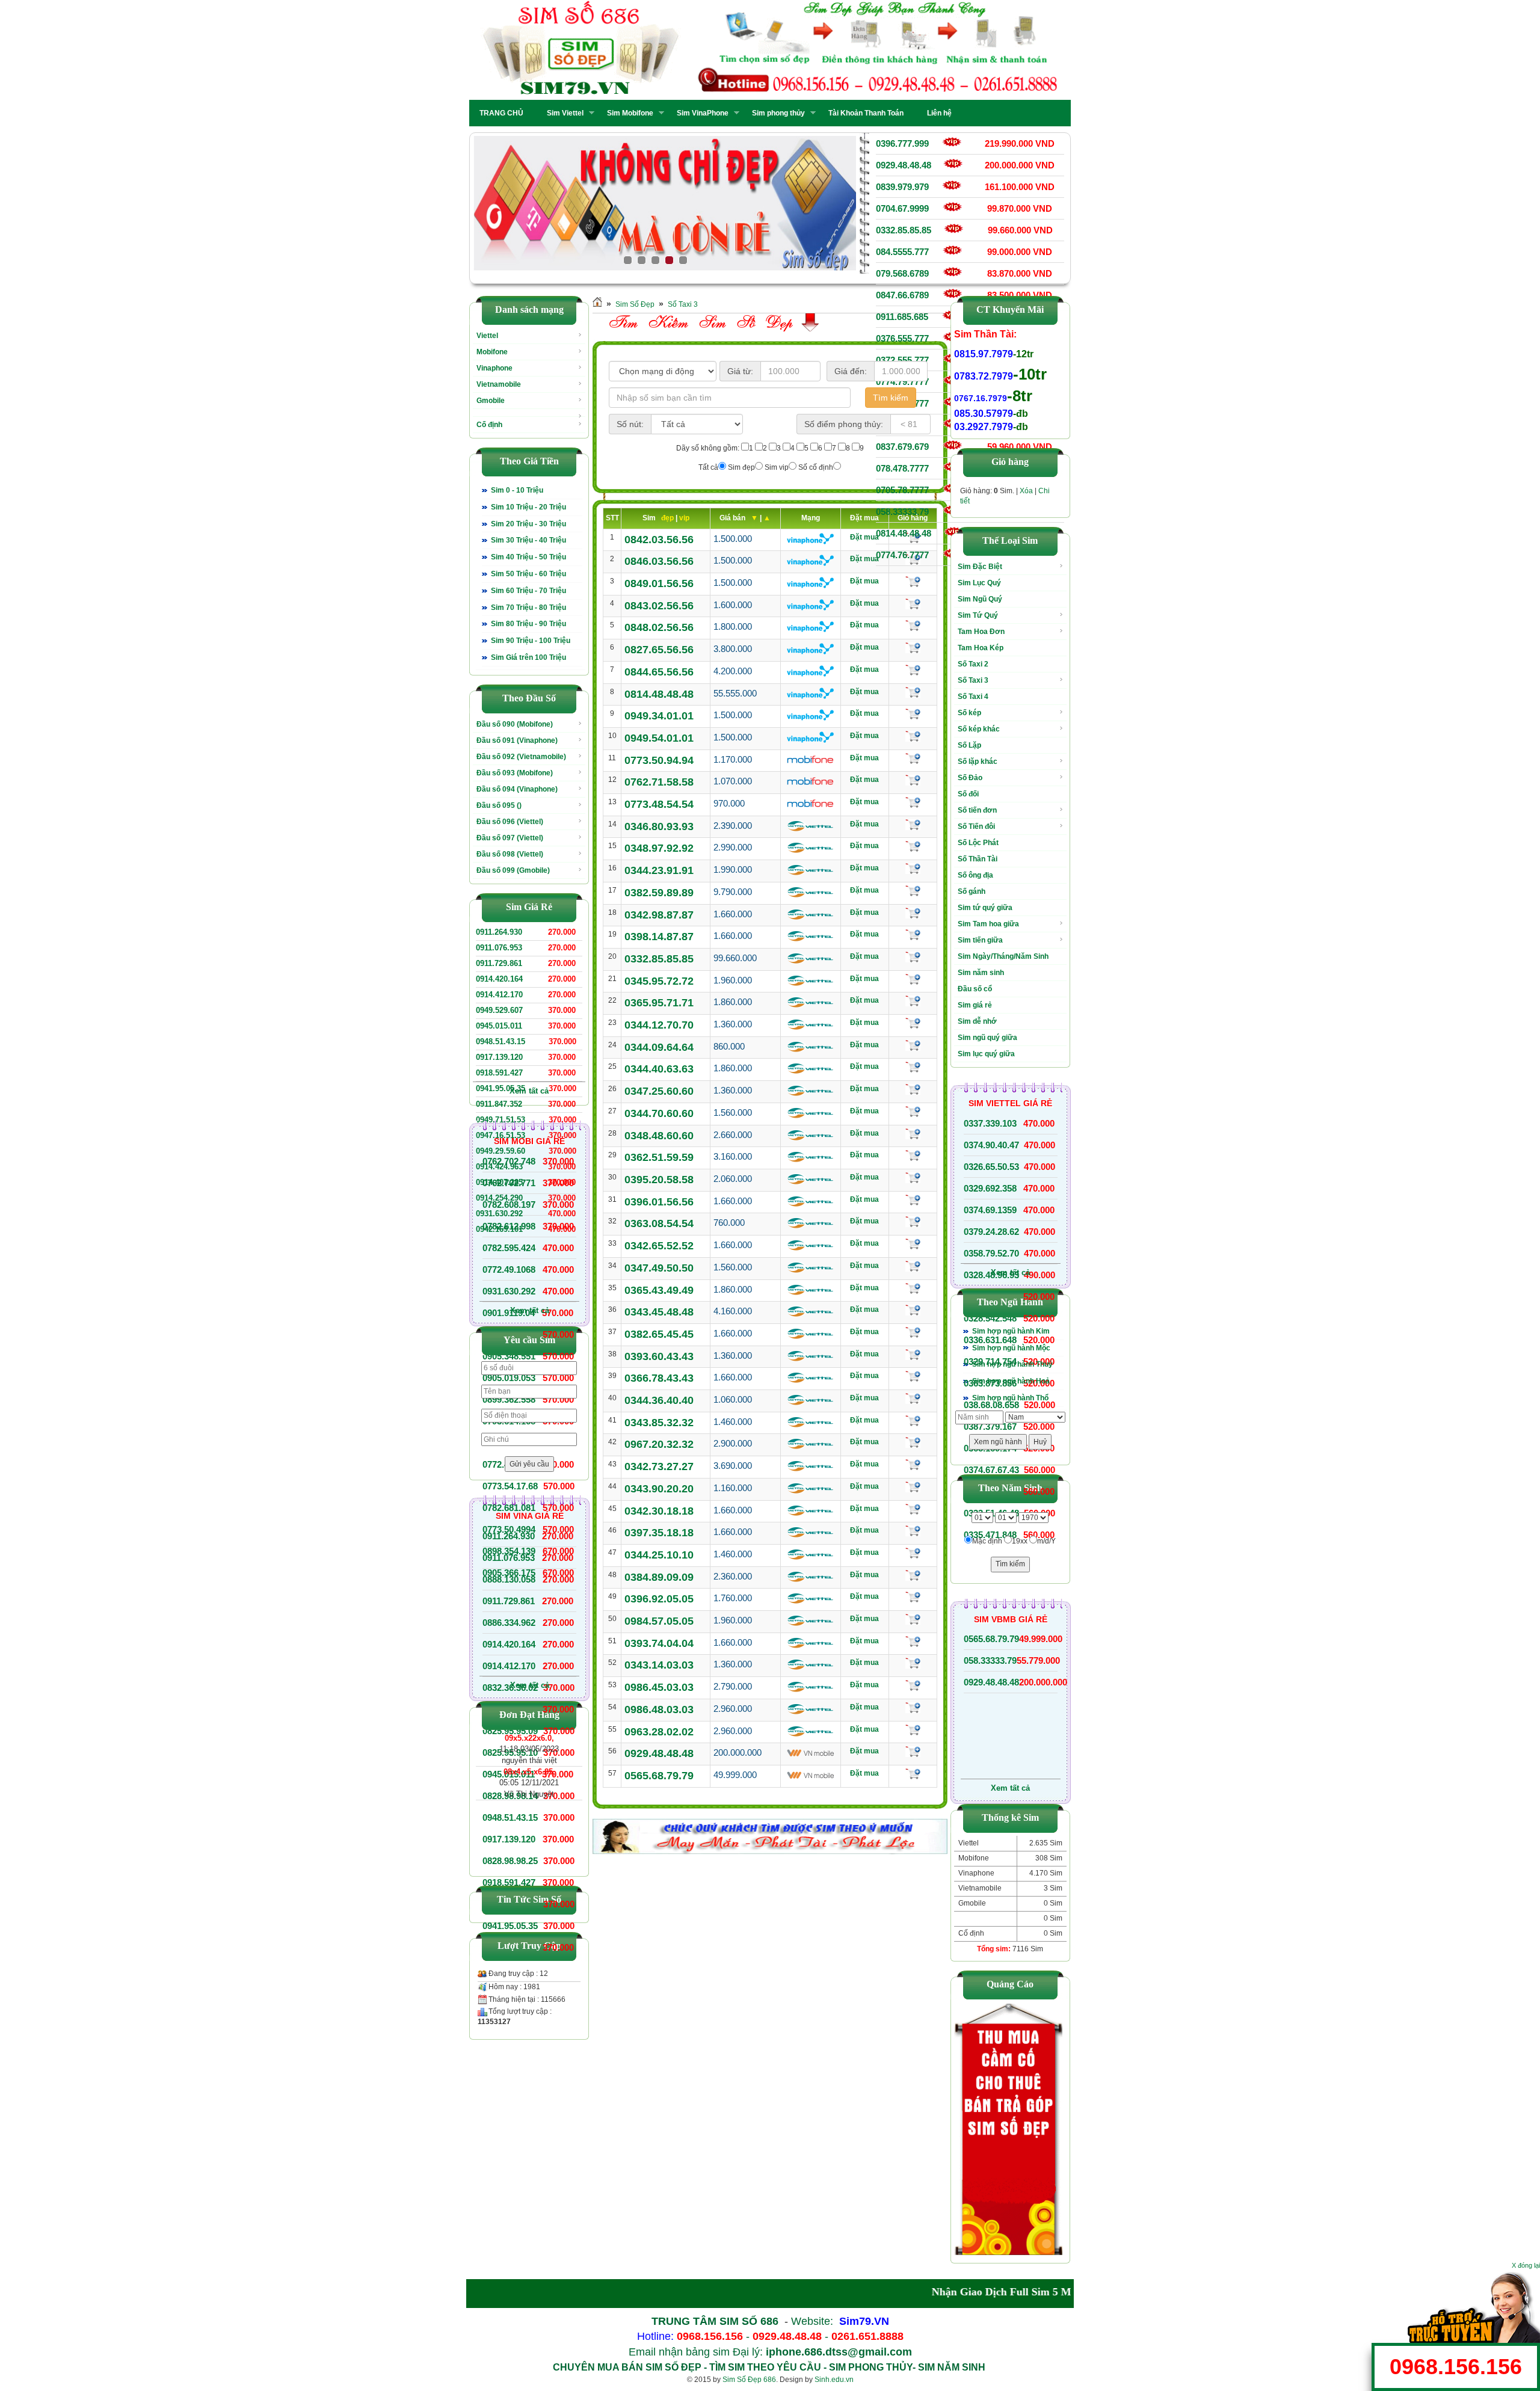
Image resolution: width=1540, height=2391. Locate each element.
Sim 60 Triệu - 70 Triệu (528, 591)
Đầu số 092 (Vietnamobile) (521, 757)
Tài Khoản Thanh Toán (866, 113)
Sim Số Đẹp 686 (749, 2380)
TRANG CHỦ (501, 113)
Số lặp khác (978, 762)
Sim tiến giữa (980, 940)
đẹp (668, 518)
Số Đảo (970, 778)
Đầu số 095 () (499, 805)
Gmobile (491, 401)
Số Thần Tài (978, 859)
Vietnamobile (499, 384)
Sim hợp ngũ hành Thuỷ (1012, 1364)
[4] (554, 203)
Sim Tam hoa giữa (988, 924)
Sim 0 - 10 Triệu (517, 490)
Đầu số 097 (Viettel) (510, 838)
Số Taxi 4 (973, 697)
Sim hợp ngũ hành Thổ (1010, 1398)
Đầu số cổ (975, 989)
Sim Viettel (562, 113)
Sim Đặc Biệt (980, 567)
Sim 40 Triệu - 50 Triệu (528, 557)
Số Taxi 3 (683, 304)
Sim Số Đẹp (635, 304)
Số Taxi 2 (973, 664)
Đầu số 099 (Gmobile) (513, 870)
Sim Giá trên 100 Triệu (528, 657)
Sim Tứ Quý (978, 615)
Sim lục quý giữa (986, 1054)
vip (684, 518)
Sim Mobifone (627, 113)
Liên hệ (939, 113)
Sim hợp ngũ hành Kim (1011, 1331)
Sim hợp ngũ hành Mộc (1011, 1348)
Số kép (969, 713)
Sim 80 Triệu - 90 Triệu (528, 624)
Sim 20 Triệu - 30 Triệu (528, 524)
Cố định (489, 425)
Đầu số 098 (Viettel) (510, 854)
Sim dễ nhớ (977, 1021)
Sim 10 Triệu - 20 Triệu (528, 507)
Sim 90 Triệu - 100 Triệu (531, 641)
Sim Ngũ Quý (980, 599)
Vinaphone (494, 368)
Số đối (968, 794)
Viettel (487, 336)
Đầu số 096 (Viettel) (510, 822)
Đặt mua (864, 537)
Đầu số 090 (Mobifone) (515, 724)
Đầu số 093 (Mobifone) (515, 773)
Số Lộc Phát (978, 843)
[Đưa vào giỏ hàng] (913, 582)
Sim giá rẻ (975, 1005)
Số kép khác (979, 729)
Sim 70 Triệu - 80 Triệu (528, 608)
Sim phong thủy (775, 113)
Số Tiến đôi (976, 826)
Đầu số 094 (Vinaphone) (517, 789)
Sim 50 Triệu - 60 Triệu (528, 574)
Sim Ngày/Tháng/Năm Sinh (1003, 956)
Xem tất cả (529, 1091)
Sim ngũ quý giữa (987, 1038)
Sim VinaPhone (699, 113)
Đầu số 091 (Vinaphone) (517, 740)
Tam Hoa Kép (981, 648)
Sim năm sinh (981, 973)
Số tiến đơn (977, 810)
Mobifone (492, 352)
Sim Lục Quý (979, 583)
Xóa (1026, 491)
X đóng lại (1526, 2265)
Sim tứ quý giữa (985, 908)
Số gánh (972, 891)
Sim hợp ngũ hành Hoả (1011, 1381)
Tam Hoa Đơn (981, 632)
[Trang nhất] (597, 304)
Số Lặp (969, 745)
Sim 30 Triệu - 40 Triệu (528, 540)
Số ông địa (975, 875)
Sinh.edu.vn (834, 2380)
